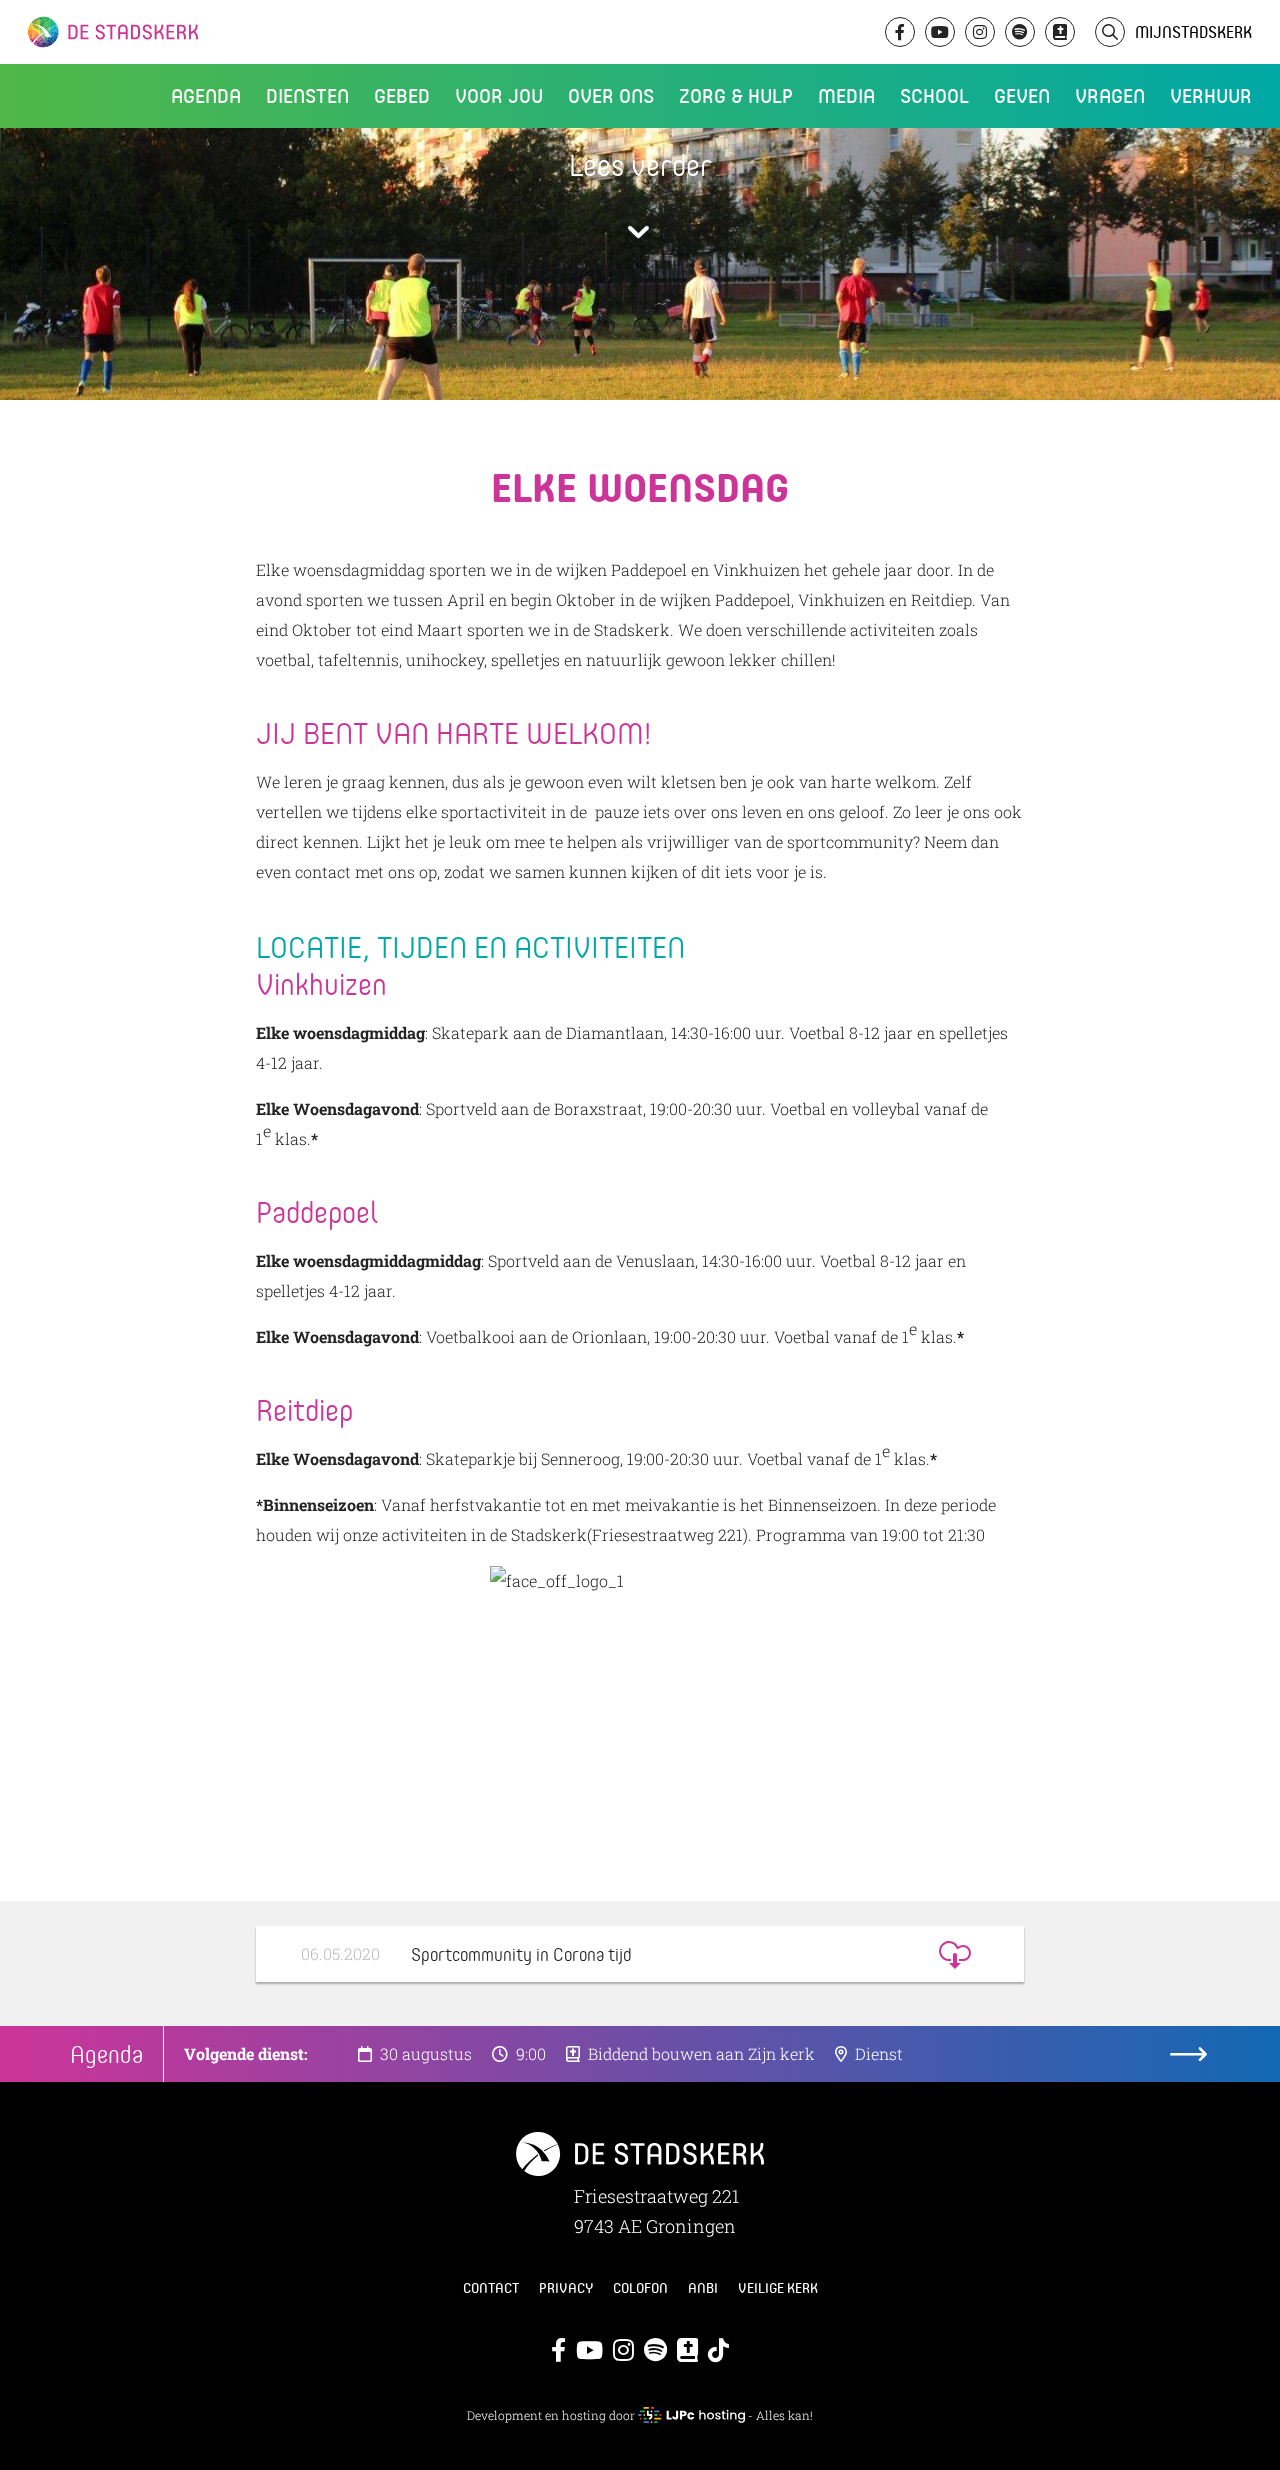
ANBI (703, 2288)
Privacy (566, 2288)
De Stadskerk (195, 32)
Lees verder (640, 164)
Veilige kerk (778, 2288)
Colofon (640, 2288)
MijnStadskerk (1193, 31)
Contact (491, 2288)
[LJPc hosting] (691, 2415)
